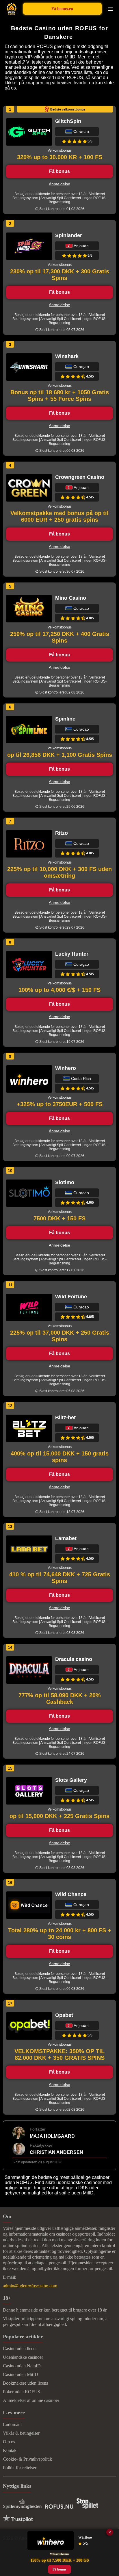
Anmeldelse (59, 184)
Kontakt (10, 2450)
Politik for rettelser (20, 2468)
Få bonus (59, 171)
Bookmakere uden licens (25, 2383)
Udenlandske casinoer (23, 2357)
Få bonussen (62, 9)
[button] (109, 2517)
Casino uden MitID (21, 2374)
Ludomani (12, 2424)
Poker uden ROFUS (22, 2392)
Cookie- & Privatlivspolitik (27, 2459)
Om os (9, 2442)
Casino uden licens (20, 2349)
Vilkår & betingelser (21, 2433)
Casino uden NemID (22, 2366)
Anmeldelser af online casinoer (31, 2400)
